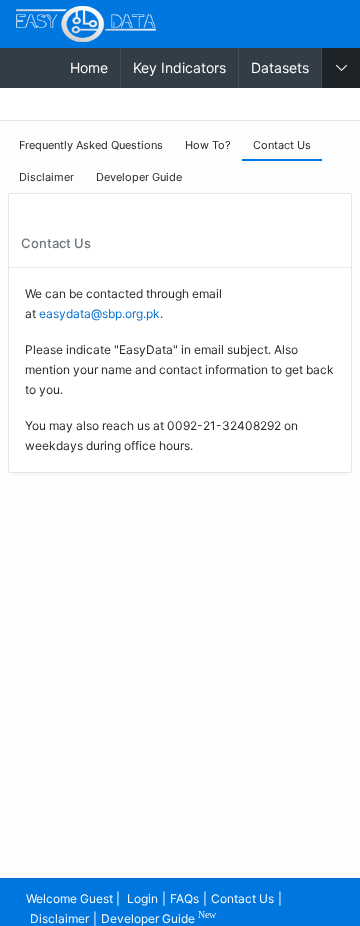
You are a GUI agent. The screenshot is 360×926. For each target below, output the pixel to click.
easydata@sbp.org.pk (99, 313)
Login (142, 898)
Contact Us (242, 898)
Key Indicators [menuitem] (179, 67)
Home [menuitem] (89, 67)
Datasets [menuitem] (280, 67)
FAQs (184, 898)
